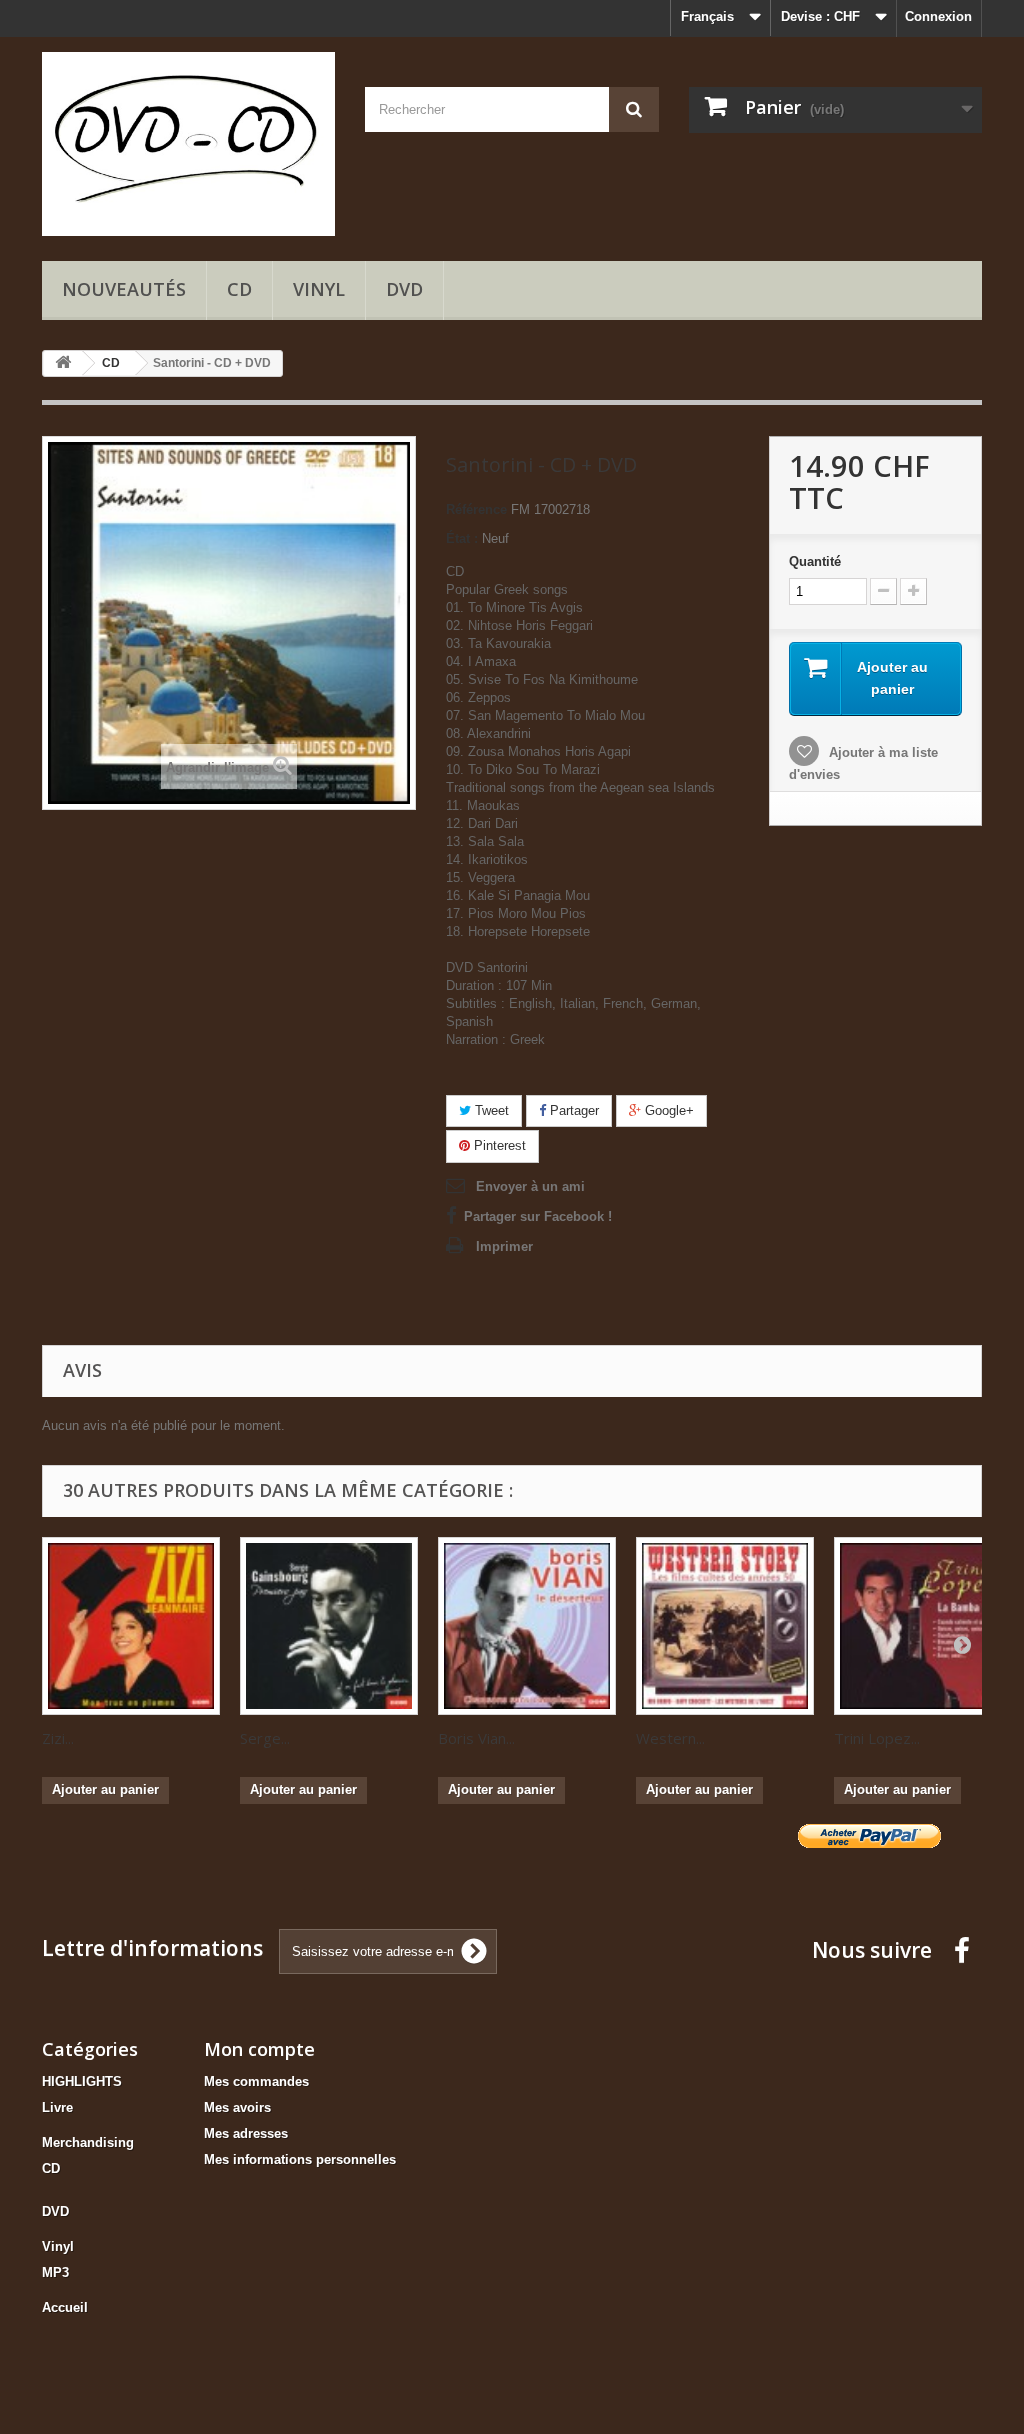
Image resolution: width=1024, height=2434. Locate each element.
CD (239, 289)
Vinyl (319, 289)
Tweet (490, 1110)
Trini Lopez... (877, 1738)
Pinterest (498, 1145)
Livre (57, 2107)
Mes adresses (246, 2133)
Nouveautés (124, 289)
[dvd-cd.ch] (188, 144)
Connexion (938, 16)
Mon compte (259, 2049)
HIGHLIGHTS (82, 2081)
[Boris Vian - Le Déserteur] (527, 1626)
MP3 (55, 2272)
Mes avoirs (237, 2107)
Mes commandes (256, 2081)
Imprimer (504, 1246)
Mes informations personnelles (300, 2159)
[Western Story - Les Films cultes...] (725, 1626)
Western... (670, 1738)
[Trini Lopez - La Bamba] (923, 1626)
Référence (476, 509)
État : (462, 538)
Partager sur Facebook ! (538, 1216)
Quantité (815, 561)
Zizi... (58, 1738)
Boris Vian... (476, 1738)
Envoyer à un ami (530, 1186)
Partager (572, 1110)
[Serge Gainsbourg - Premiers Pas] (329, 1626)
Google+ (667, 1110)
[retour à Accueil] (63, 363)
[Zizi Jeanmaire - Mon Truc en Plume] (131, 1626)
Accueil (65, 2307)
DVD (404, 289)
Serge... (265, 1738)
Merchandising (88, 2142)
